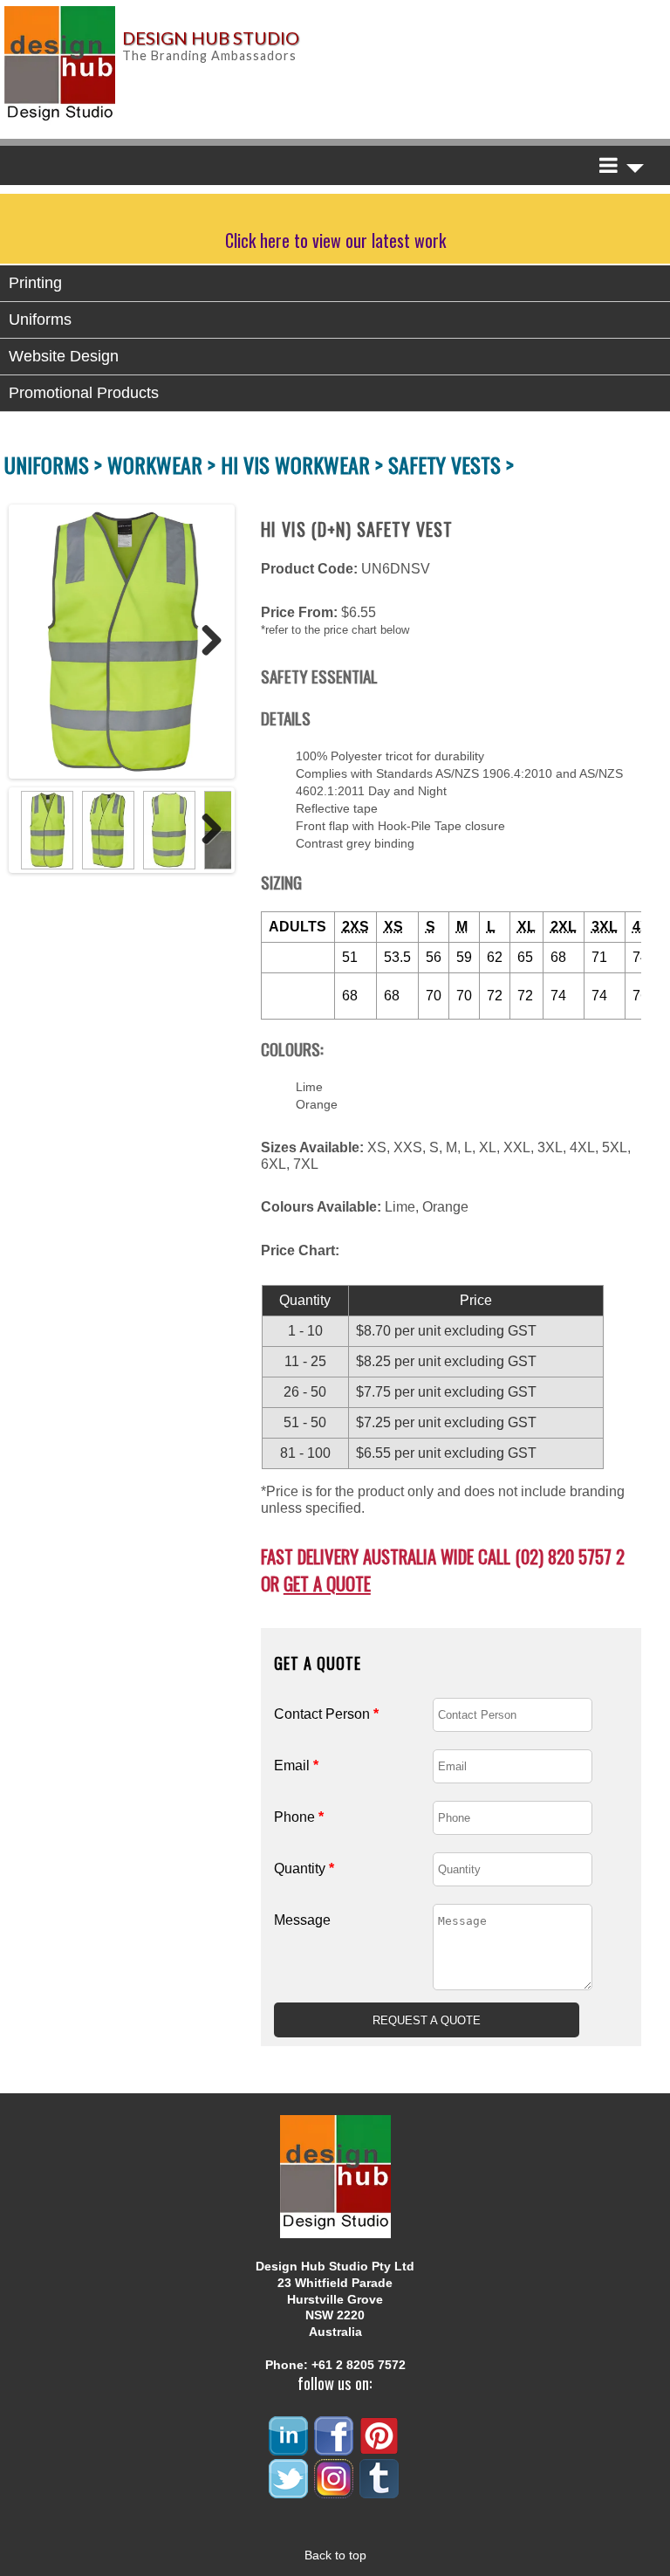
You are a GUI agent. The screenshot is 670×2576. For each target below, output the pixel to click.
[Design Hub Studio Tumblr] (380, 2491)
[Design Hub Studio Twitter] (290, 2491)
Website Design (64, 356)
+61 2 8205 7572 (359, 2365)
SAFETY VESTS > (451, 464)
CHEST (293, 957)
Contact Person (326, 1714)
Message (302, 1920)
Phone (299, 1817)
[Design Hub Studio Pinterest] (380, 2448)
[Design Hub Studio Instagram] (335, 2491)
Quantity (304, 1868)
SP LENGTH (298, 996)
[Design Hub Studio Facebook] (335, 2448)
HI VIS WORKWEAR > (304, 464)
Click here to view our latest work (335, 240)
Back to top (335, 2555)
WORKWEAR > (164, 464)
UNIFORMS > (56, 464)
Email (296, 1765)
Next (205, 642)
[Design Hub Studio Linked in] (290, 2448)
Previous (30, 642)
